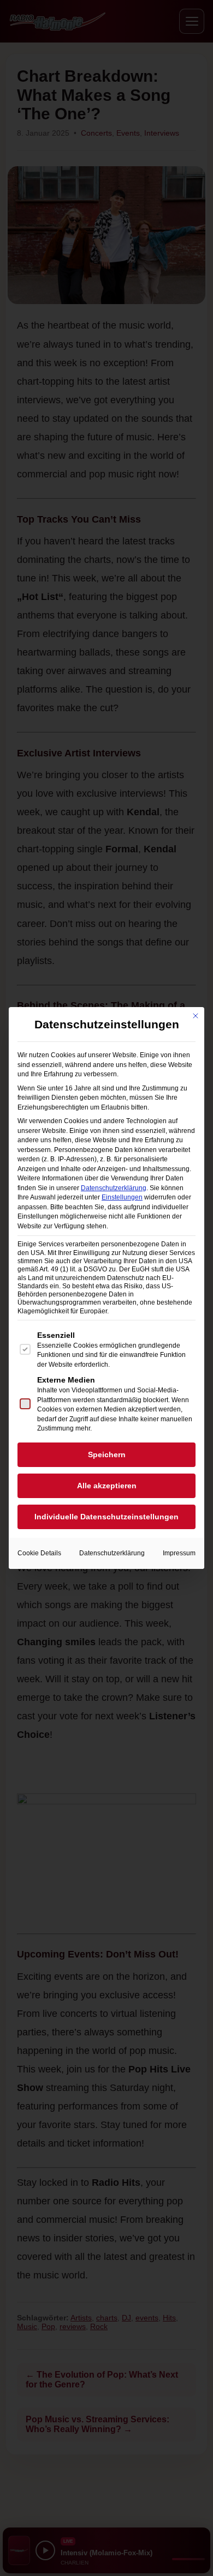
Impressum (179, 1553)
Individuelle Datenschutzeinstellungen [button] (106, 1517)
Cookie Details (39, 1553)
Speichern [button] (107, 1454)
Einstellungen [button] (122, 1197)
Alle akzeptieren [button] (107, 1486)
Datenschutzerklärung (114, 1188)
